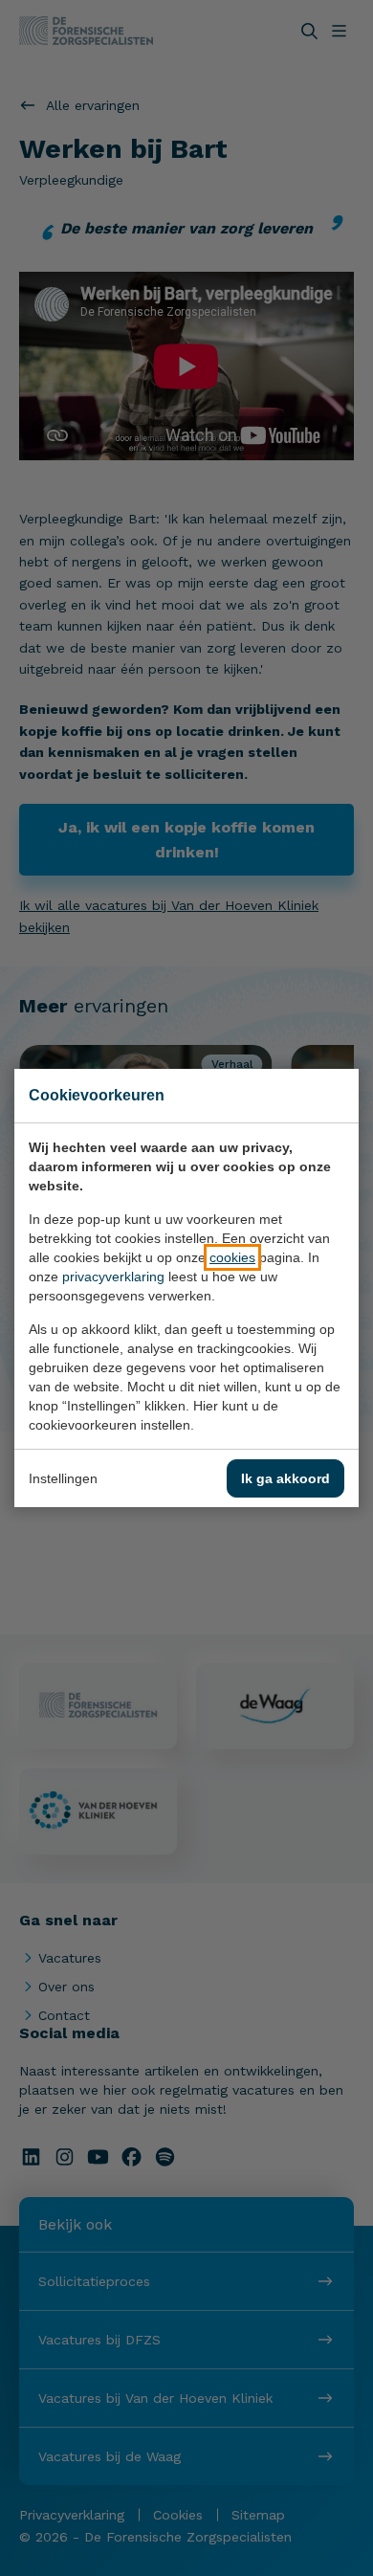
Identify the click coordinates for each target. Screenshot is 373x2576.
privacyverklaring (113, 1277)
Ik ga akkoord (285, 1478)
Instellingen (63, 1478)
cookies (232, 1257)
